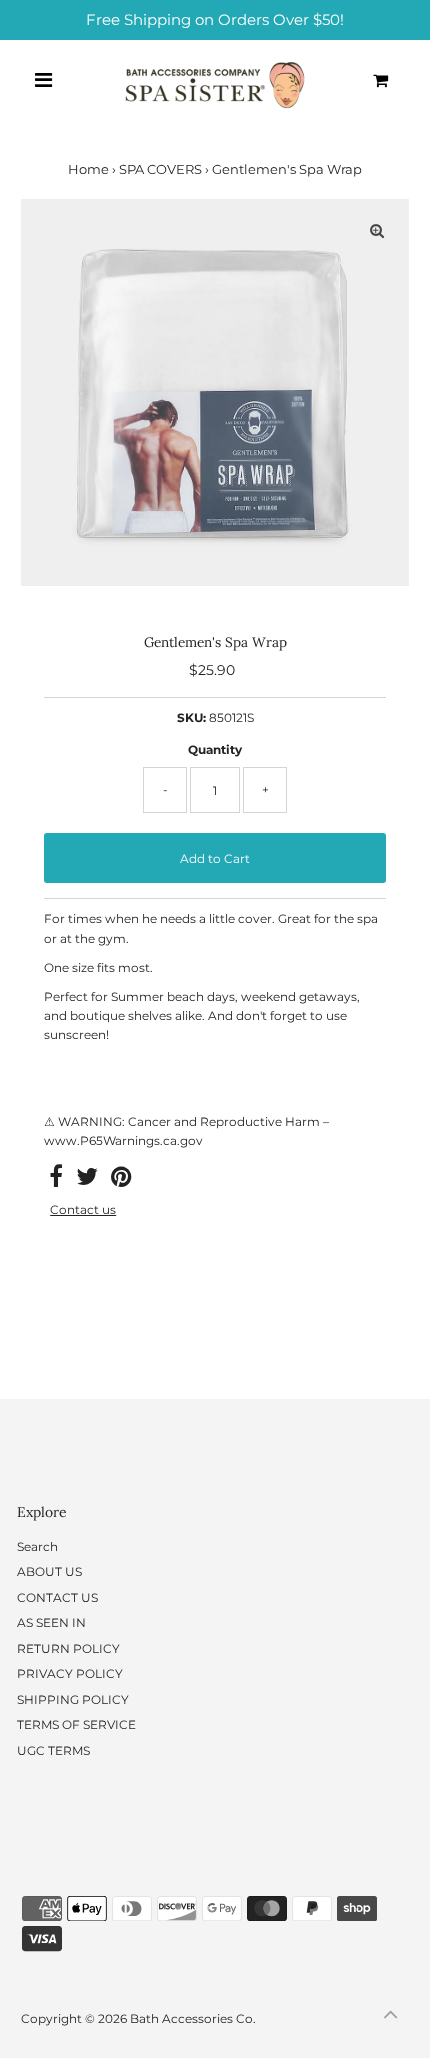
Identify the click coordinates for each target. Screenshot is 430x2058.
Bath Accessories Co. (193, 2018)
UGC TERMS (53, 1750)
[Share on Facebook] (56, 1180)
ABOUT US (49, 1571)
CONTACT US (57, 1597)
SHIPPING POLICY (73, 1699)
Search (37, 1546)
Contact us (83, 1210)
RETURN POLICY (68, 1648)
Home (88, 169)
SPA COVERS (160, 169)
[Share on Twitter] (87, 1180)
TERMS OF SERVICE (76, 1724)
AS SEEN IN (51, 1622)
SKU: (191, 717)
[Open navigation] (44, 80)
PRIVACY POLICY (70, 1673)
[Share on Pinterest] (121, 1180)
